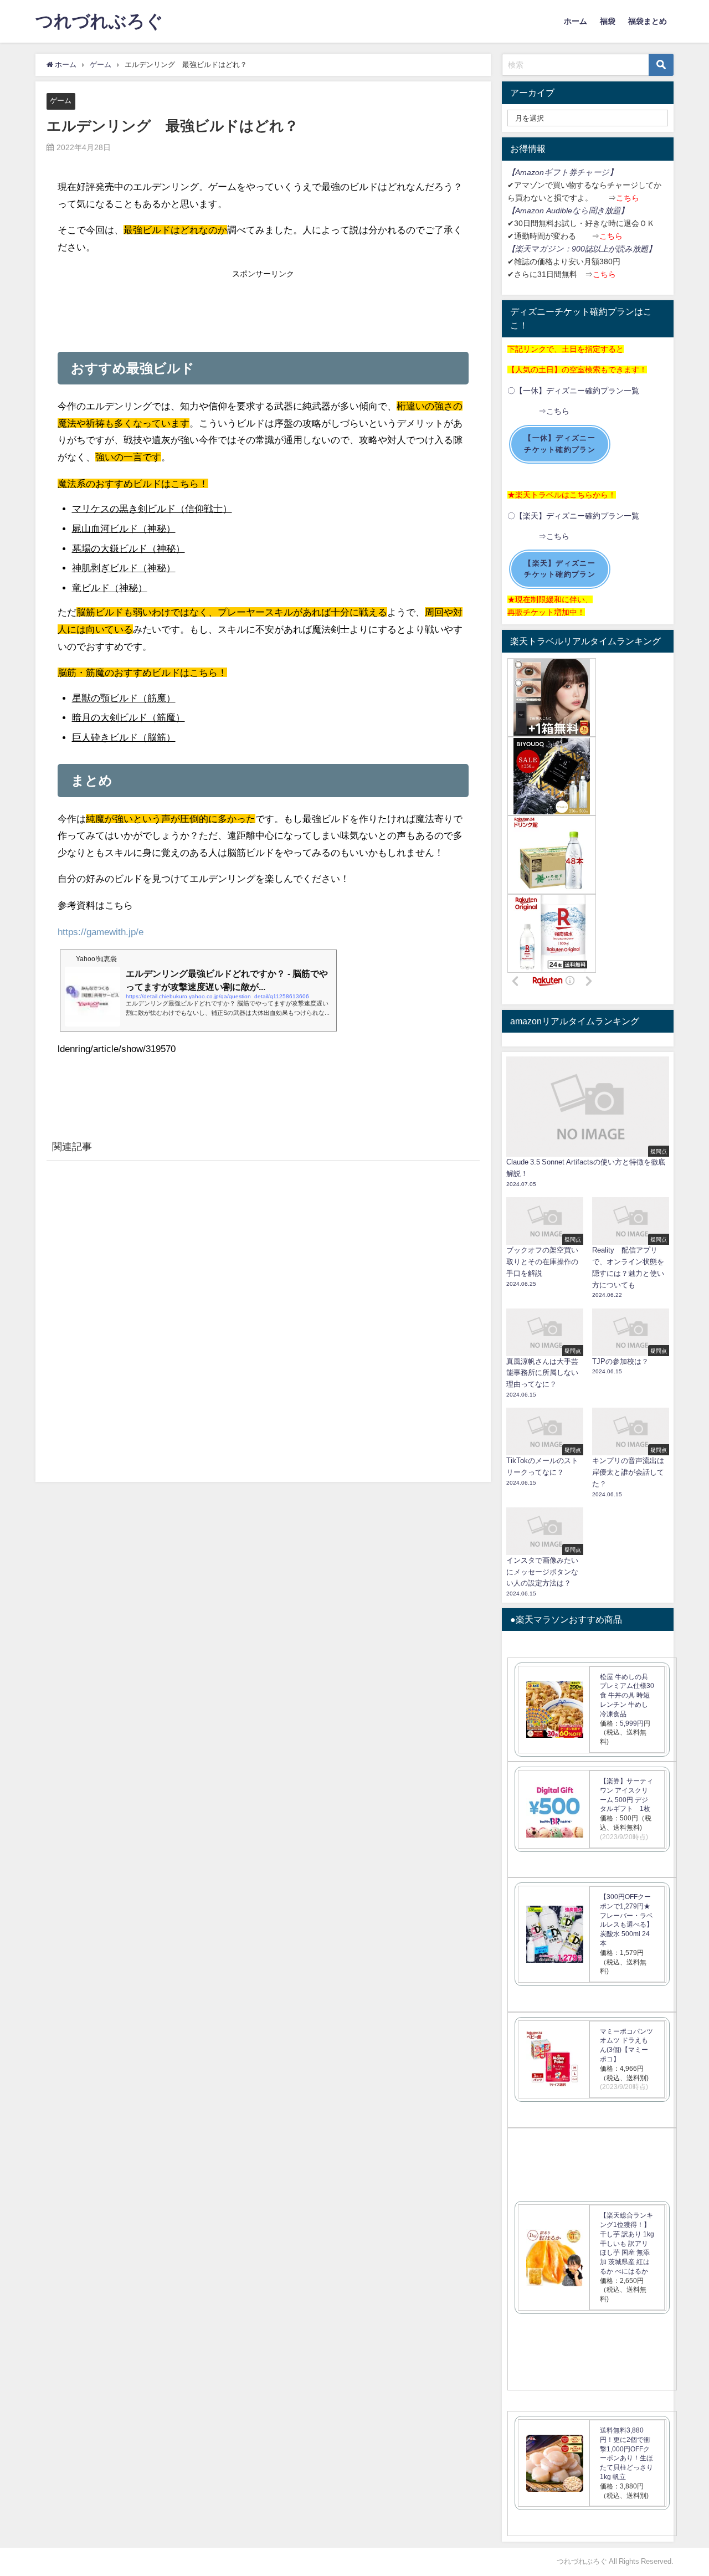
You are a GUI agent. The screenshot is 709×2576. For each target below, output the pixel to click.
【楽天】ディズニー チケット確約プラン (560, 569)
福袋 (608, 21)
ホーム (576, 21)
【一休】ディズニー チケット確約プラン (560, 444)
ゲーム (61, 101)
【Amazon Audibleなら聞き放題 (564, 211)
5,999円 (632, 1723)
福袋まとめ (648, 21)
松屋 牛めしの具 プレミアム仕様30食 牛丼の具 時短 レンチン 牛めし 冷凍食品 (627, 1695)
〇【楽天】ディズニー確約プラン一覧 (573, 516)
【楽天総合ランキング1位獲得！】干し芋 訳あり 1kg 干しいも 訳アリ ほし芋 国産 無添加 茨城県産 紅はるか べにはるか (627, 2243)
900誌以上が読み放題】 (614, 249)
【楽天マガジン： (540, 249)
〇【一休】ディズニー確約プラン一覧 (573, 391)
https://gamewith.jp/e (101, 932)
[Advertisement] (263, 307)
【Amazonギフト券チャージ (558, 172)
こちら (628, 198)
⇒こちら (538, 411)
